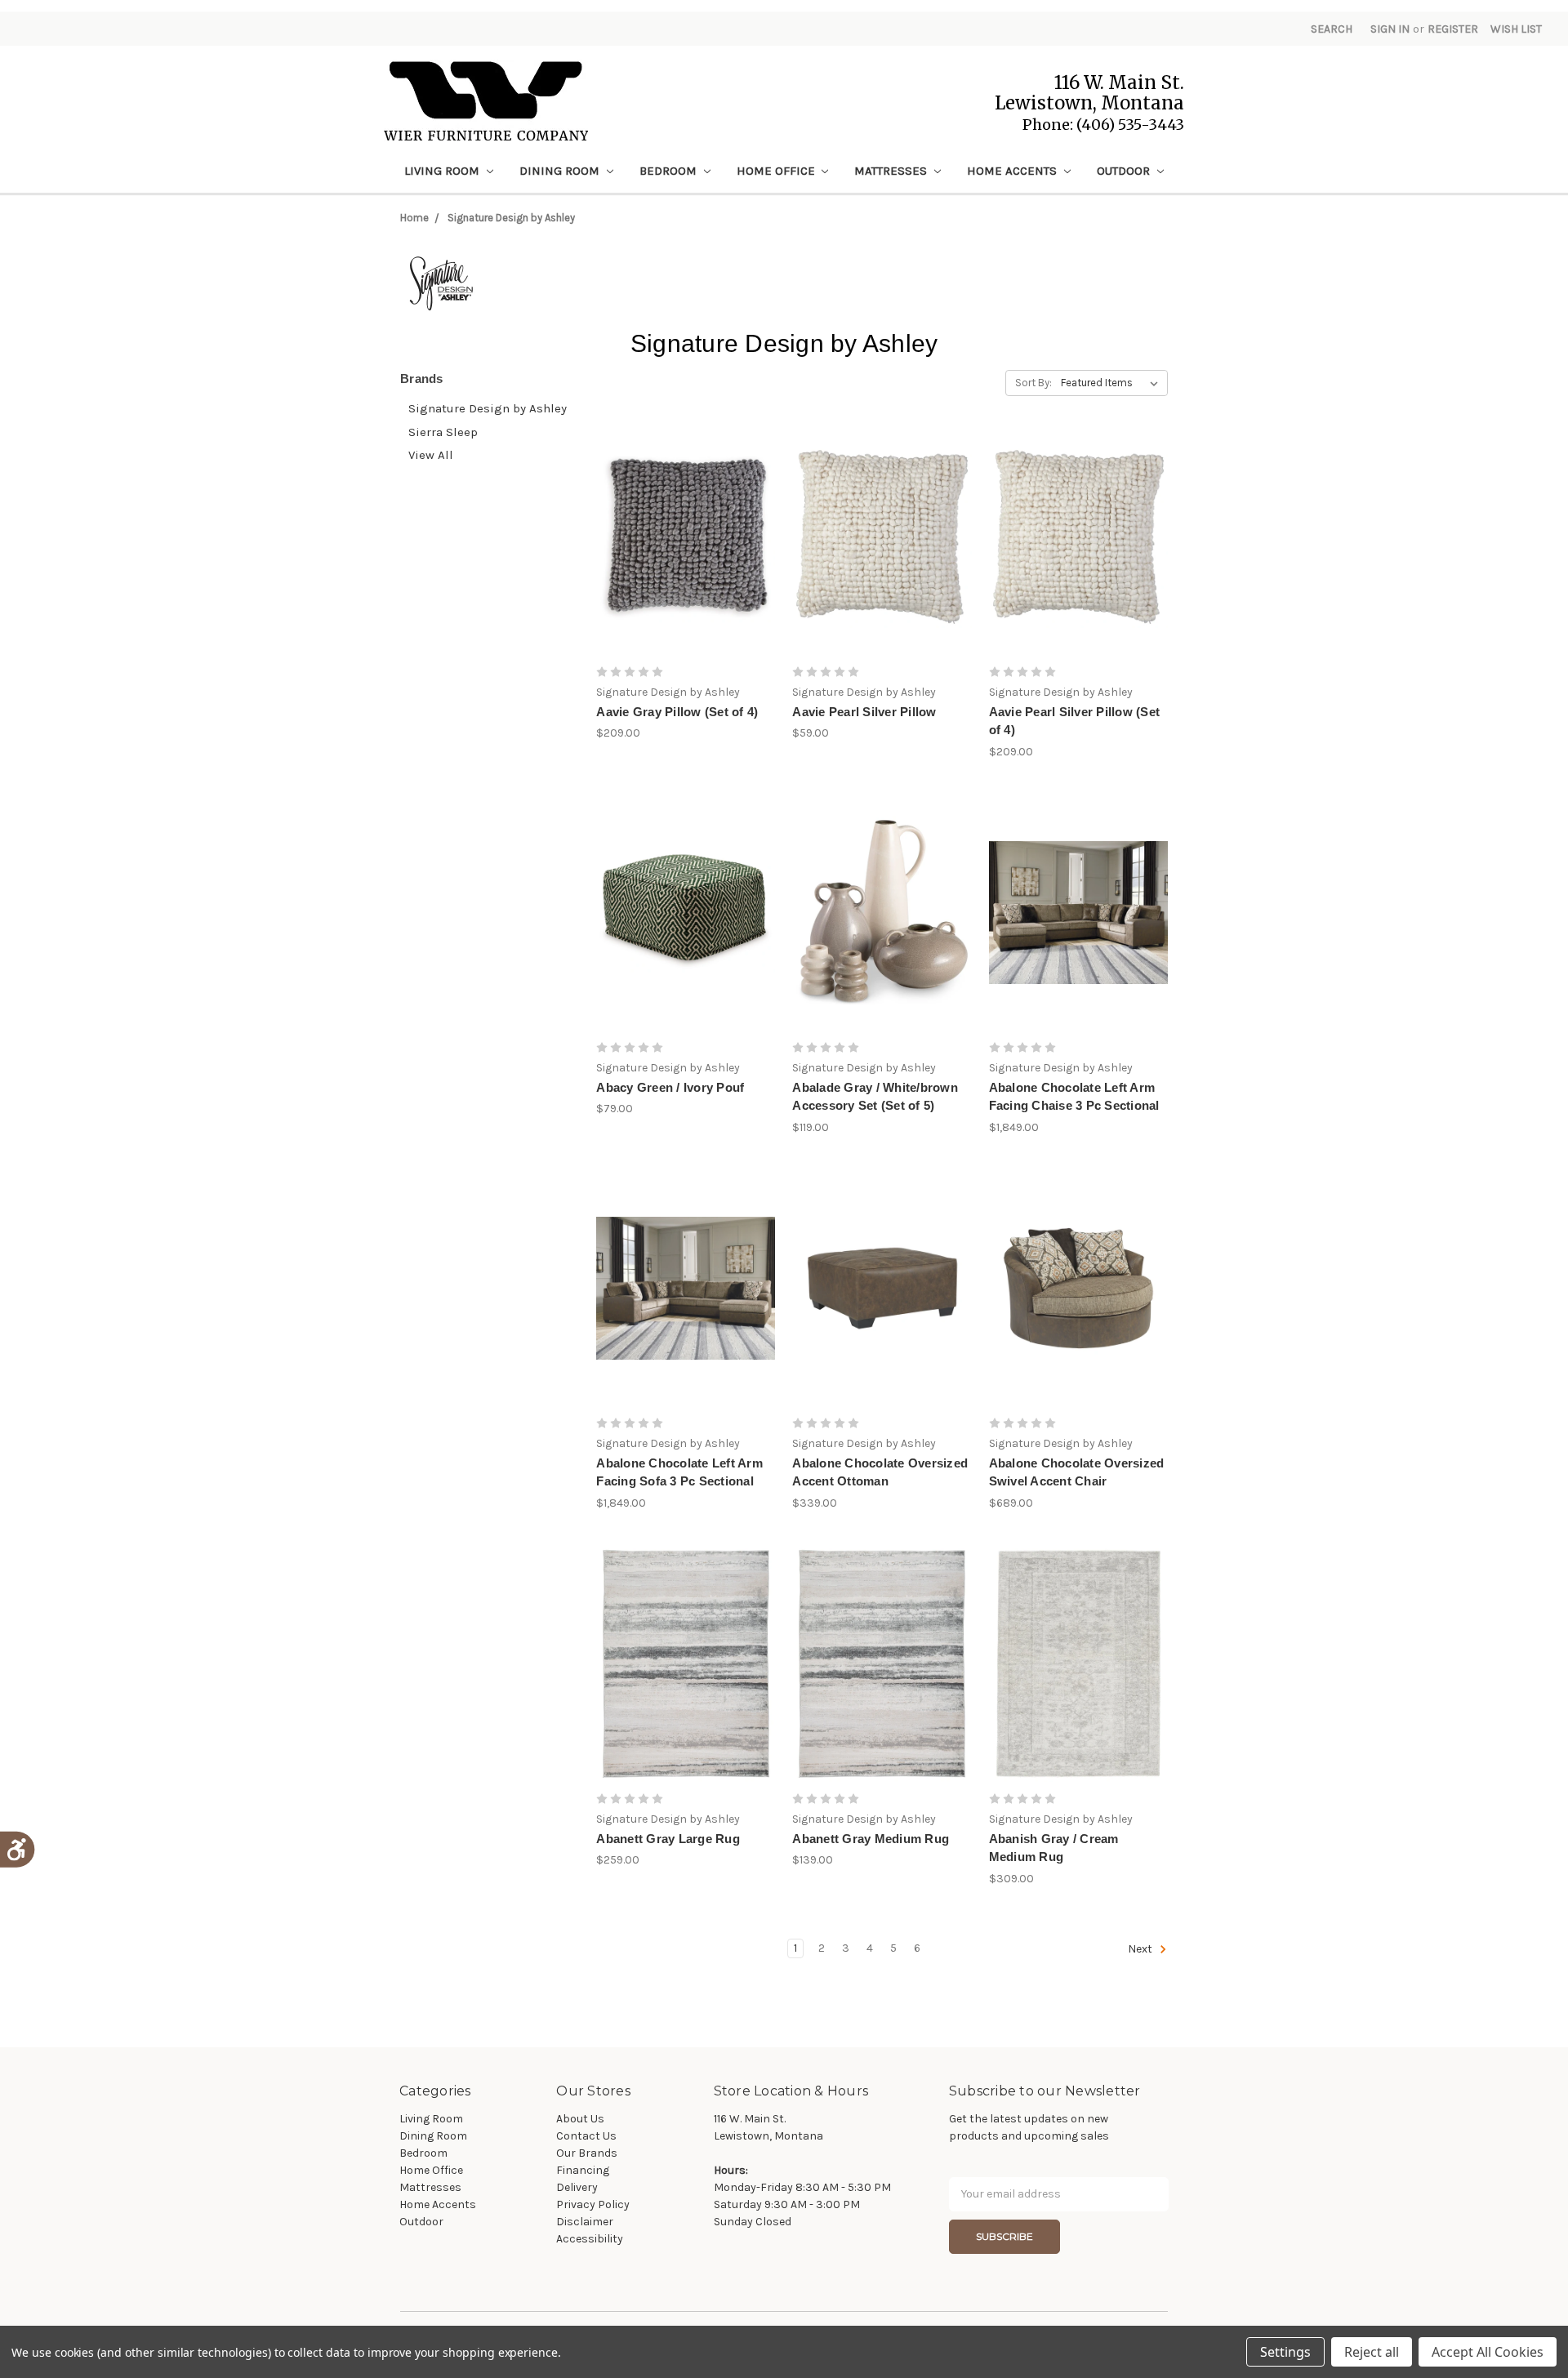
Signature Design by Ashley (511, 218)
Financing (583, 2170)
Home (414, 218)
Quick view (686, 522)
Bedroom (670, 171)
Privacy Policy (593, 2204)
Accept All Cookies (1488, 2352)
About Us (580, 2119)
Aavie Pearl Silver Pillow (864, 712)
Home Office (777, 171)
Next (1141, 1949)
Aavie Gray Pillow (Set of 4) (677, 712)
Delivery (577, 2187)
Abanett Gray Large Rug (668, 1839)
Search (1332, 29)
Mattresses (892, 171)
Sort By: (1033, 383)
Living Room (443, 171)
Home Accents (1013, 171)
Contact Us (586, 2136)
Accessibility (590, 2239)
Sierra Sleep (443, 432)
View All (431, 455)
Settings (1285, 2352)
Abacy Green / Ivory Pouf (670, 1087)
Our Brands (587, 2153)
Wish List (1516, 29)
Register (1453, 29)
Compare (680, 551)
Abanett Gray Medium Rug (871, 1839)
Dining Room (561, 171)
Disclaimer (585, 2222)
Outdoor (1125, 171)
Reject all (1372, 2352)
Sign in (1390, 29)
